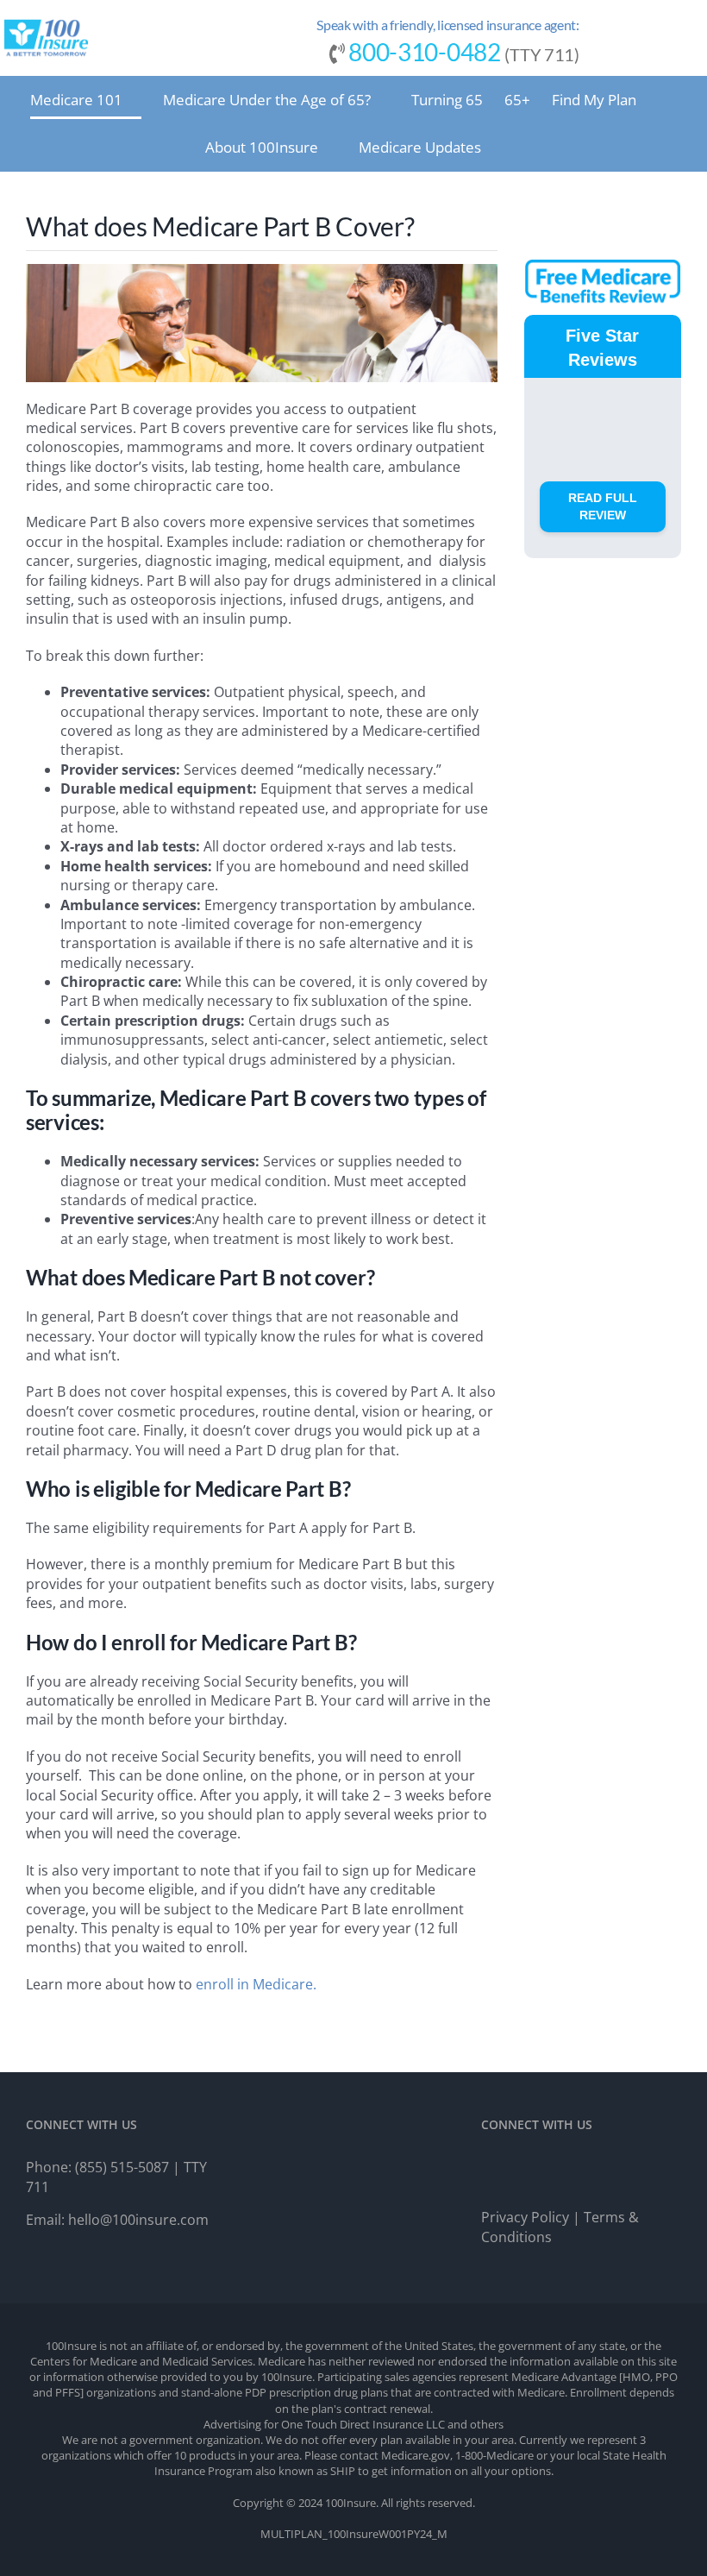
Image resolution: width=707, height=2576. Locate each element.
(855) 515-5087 (122, 2167)
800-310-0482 (424, 52)
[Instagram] (522, 2170)
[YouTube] (554, 2170)
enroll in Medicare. (258, 1984)
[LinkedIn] (586, 2170)
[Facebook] (491, 2170)
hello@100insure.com (138, 2220)
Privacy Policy (525, 2217)
